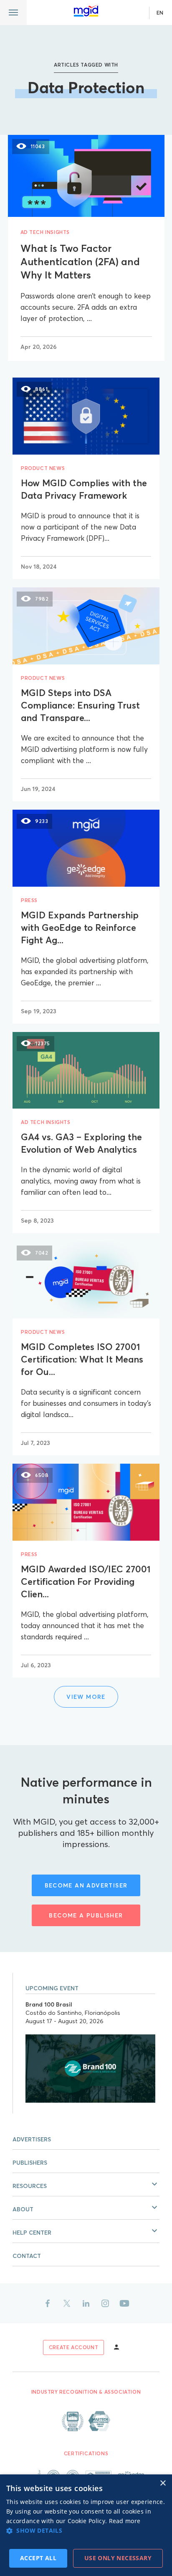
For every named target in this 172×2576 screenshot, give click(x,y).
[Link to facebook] (48, 2303)
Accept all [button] (38, 2558)
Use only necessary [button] (118, 2558)
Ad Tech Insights (45, 232)
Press (29, 900)
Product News (43, 468)
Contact (27, 2256)
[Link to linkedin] (86, 2303)
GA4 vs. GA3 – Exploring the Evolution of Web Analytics (81, 1143)
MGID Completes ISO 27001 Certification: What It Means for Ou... (82, 1359)
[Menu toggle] (13, 12)
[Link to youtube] (124, 2303)
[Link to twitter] (67, 2303)
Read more (125, 2521)
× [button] (163, 2483)
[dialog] (86, 2525)
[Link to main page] (86, 11)
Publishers (30, 2163)
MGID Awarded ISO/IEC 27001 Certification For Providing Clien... (86, 1581)
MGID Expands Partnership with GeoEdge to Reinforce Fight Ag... (80, 927)
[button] (86, 2185)
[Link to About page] (86, 2421)
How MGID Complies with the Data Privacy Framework (84, 489)
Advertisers (32, 2139)
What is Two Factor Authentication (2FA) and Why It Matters (80, 262)
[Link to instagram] (105, 2303)
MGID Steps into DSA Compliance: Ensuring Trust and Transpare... (80, 705)
